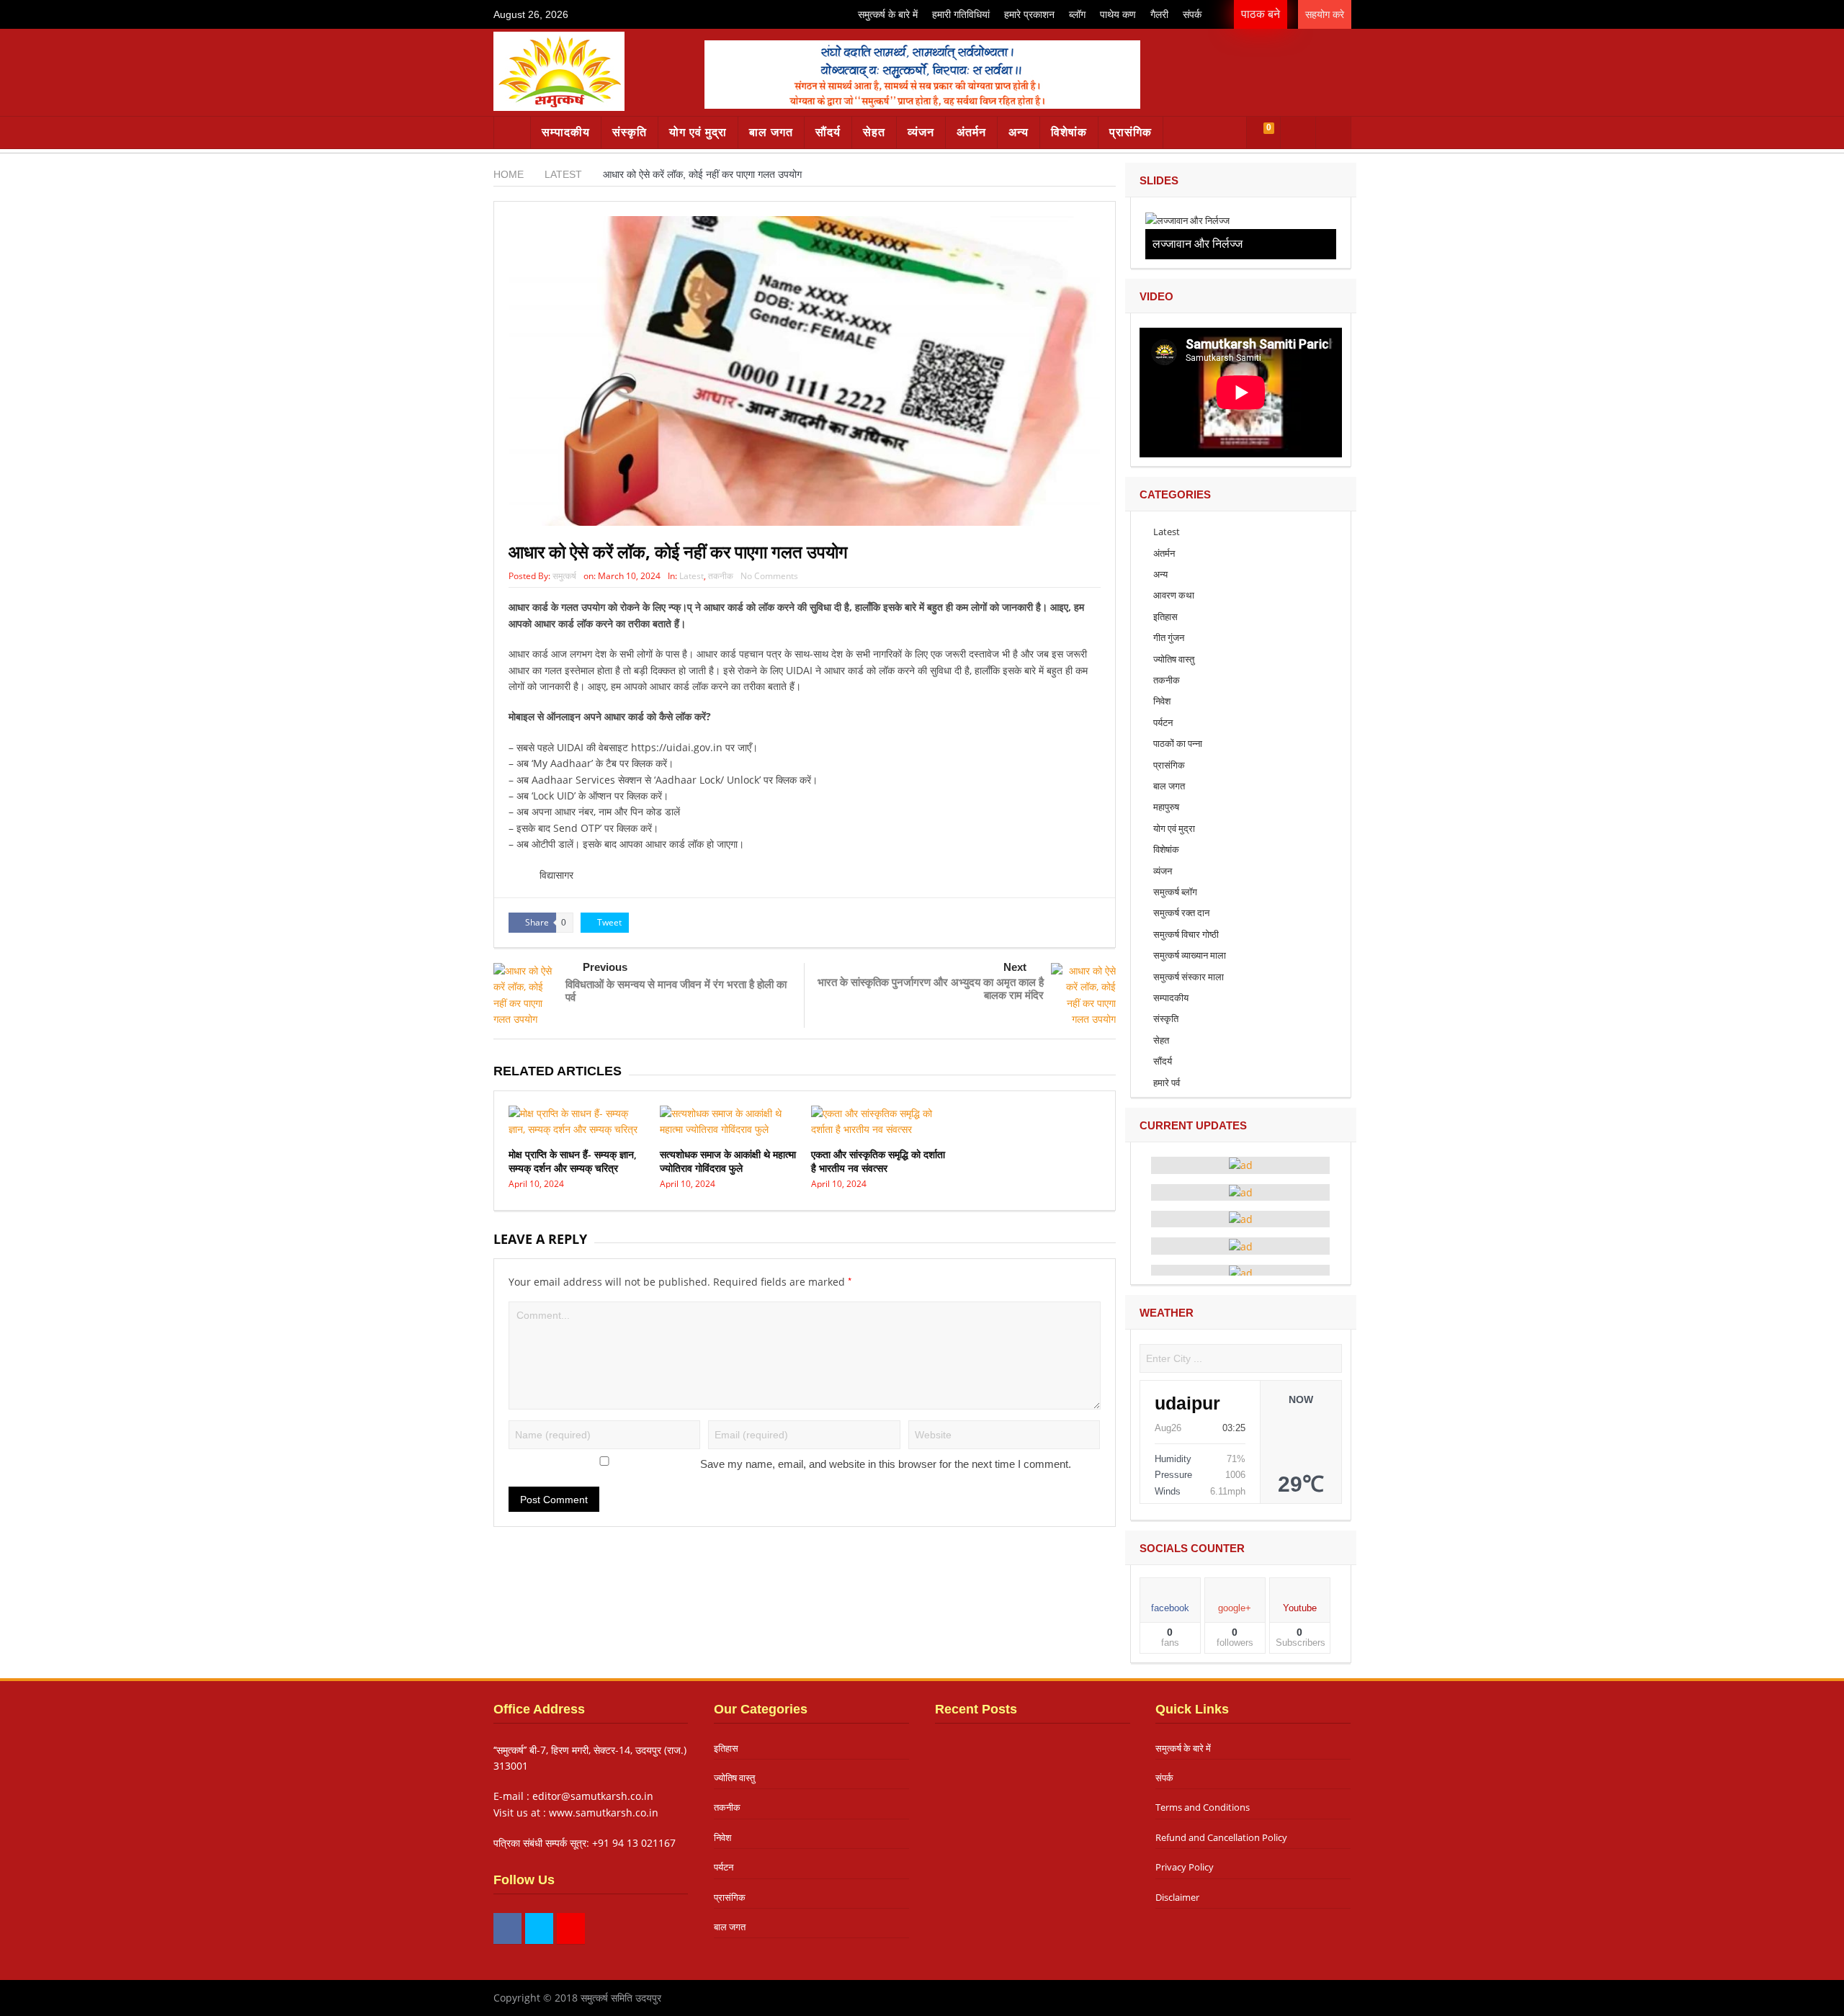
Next (1015, 967)
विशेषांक (1069, 132)
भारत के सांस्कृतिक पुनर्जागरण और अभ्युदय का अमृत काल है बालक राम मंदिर (931, 988)
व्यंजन (921, 132)
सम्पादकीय (566, 132)
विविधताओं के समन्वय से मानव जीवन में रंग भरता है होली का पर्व (676, 990)
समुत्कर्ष (564, 576)
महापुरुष (1166, 807)
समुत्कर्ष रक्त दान (1181, 913)
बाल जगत (771, 132)
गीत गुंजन (1169, 637)
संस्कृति (630, 132)
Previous (605, 967)
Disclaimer (1177, 1897)
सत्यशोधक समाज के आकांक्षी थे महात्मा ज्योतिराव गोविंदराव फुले (728, 1161)
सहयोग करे (1325, 14)
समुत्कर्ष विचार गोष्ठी (1186, 934)
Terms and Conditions (1203, 1807)
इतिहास (1165, 617)
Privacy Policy (1185, 1867)
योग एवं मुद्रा (698, 132)
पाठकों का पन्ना (1178, 743)
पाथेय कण (1118, 14)
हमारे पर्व (1167, 1083)
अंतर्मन (971, 132)
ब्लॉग (1077, 14)
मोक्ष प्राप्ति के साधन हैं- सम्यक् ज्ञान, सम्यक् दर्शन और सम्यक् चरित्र (573, 1161)
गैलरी (1159, 14)
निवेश (1162, 701)
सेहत (874, 132)
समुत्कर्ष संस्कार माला (1189, 977)
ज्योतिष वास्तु (1174, 659)
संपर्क (1192, 14)
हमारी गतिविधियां (961, 14)
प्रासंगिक (1131, 132)
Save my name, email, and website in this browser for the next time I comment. (886, 1464)
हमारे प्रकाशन (1029, 14)
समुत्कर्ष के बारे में (888, 14)
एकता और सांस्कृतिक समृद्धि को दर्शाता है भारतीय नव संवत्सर (878, 1161)
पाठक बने (1261, 14)
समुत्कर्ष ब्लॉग (1175, 892)
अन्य (1019, 132)
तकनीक (721, 576)
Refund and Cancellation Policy (1221, 1837)
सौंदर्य (828, 132)
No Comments (769, 576)
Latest (691, 576)
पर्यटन (1163, 722)
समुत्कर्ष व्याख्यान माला (1190, 955)
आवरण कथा (1174, 595)
